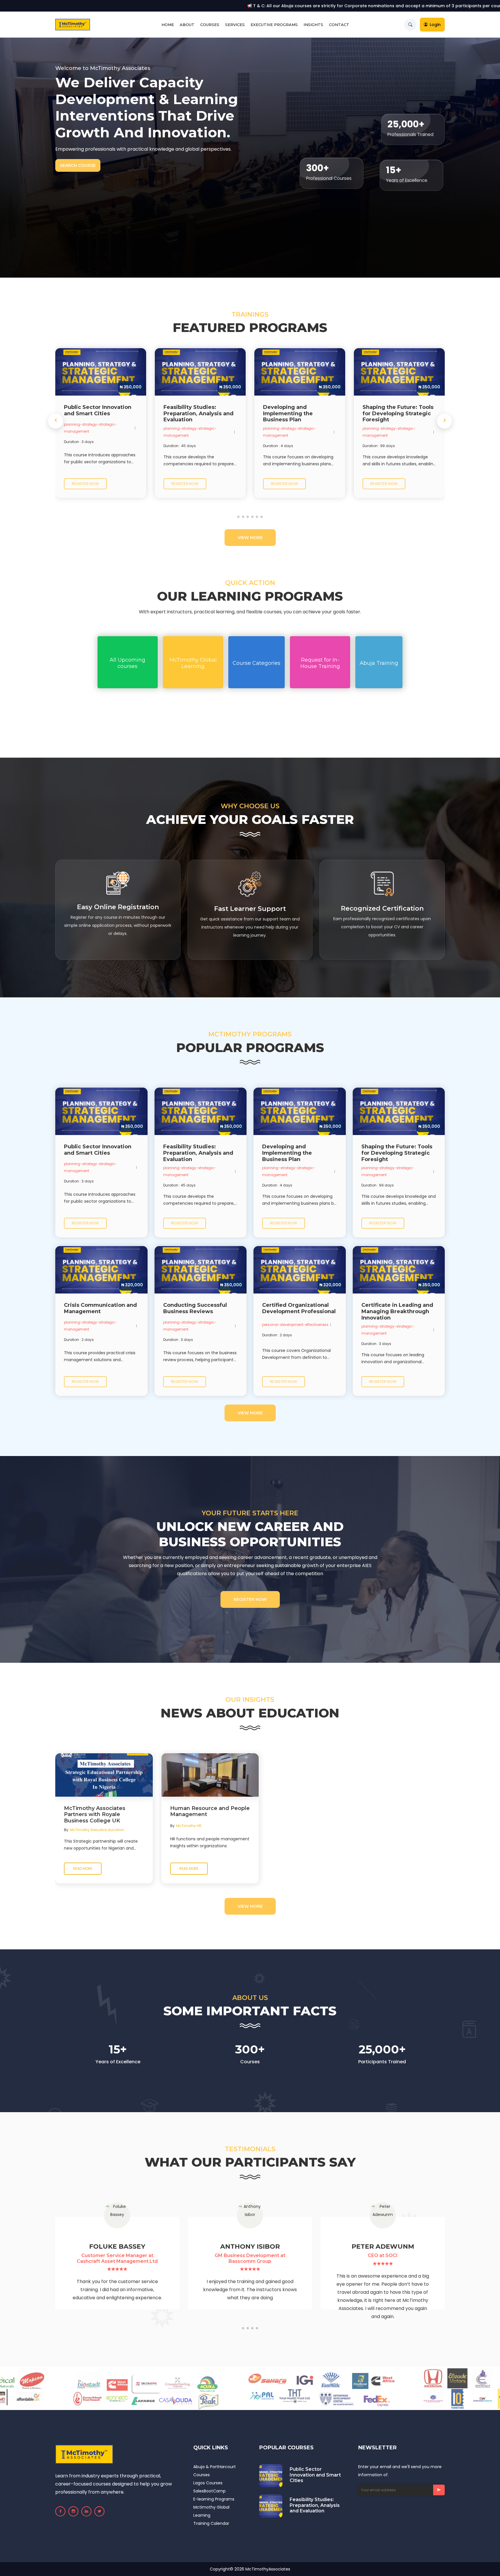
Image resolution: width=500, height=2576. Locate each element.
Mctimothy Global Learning (211, 2511)
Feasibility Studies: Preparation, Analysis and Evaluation (315, 2505)
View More (250, 538)
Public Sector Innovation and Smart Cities (315, 2475)
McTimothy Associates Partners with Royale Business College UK (95, 1815)
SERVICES (235, 25)
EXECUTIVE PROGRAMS (274, 25)
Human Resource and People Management (210, 1812)
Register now (85, 484)
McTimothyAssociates (268, 2569)
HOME (168, 25)
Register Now (250, 1599)
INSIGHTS (313, 25)
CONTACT (339, 25)
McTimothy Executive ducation (97, 1830)
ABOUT (187, 25)
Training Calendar (211, 2523)
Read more (83, 1869)
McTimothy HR (189, 1826)
